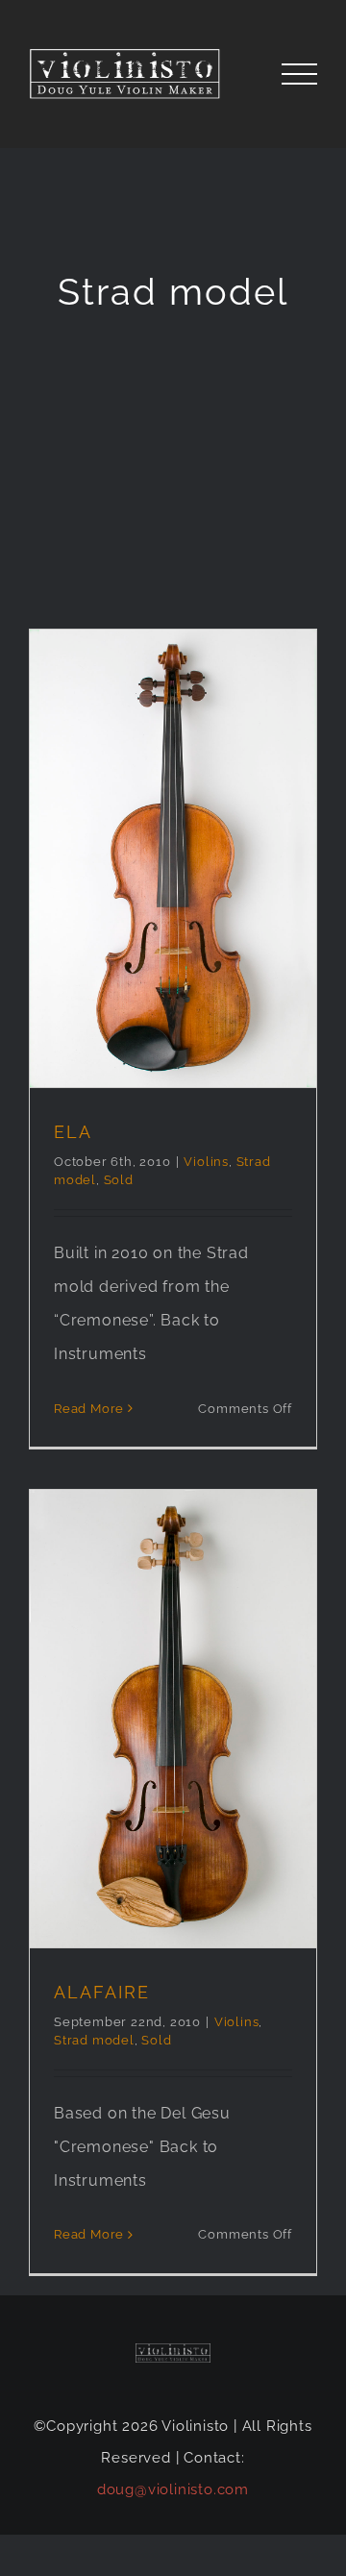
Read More (89, 1409)
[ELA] (173, 859)
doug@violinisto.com (173, 2489)
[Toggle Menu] (300, 74)
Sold (119, 1180)
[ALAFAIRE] (173, 1719)
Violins (206, 1162)
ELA (73, 1132)
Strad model (94, 2040)
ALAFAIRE (102, 1992)
